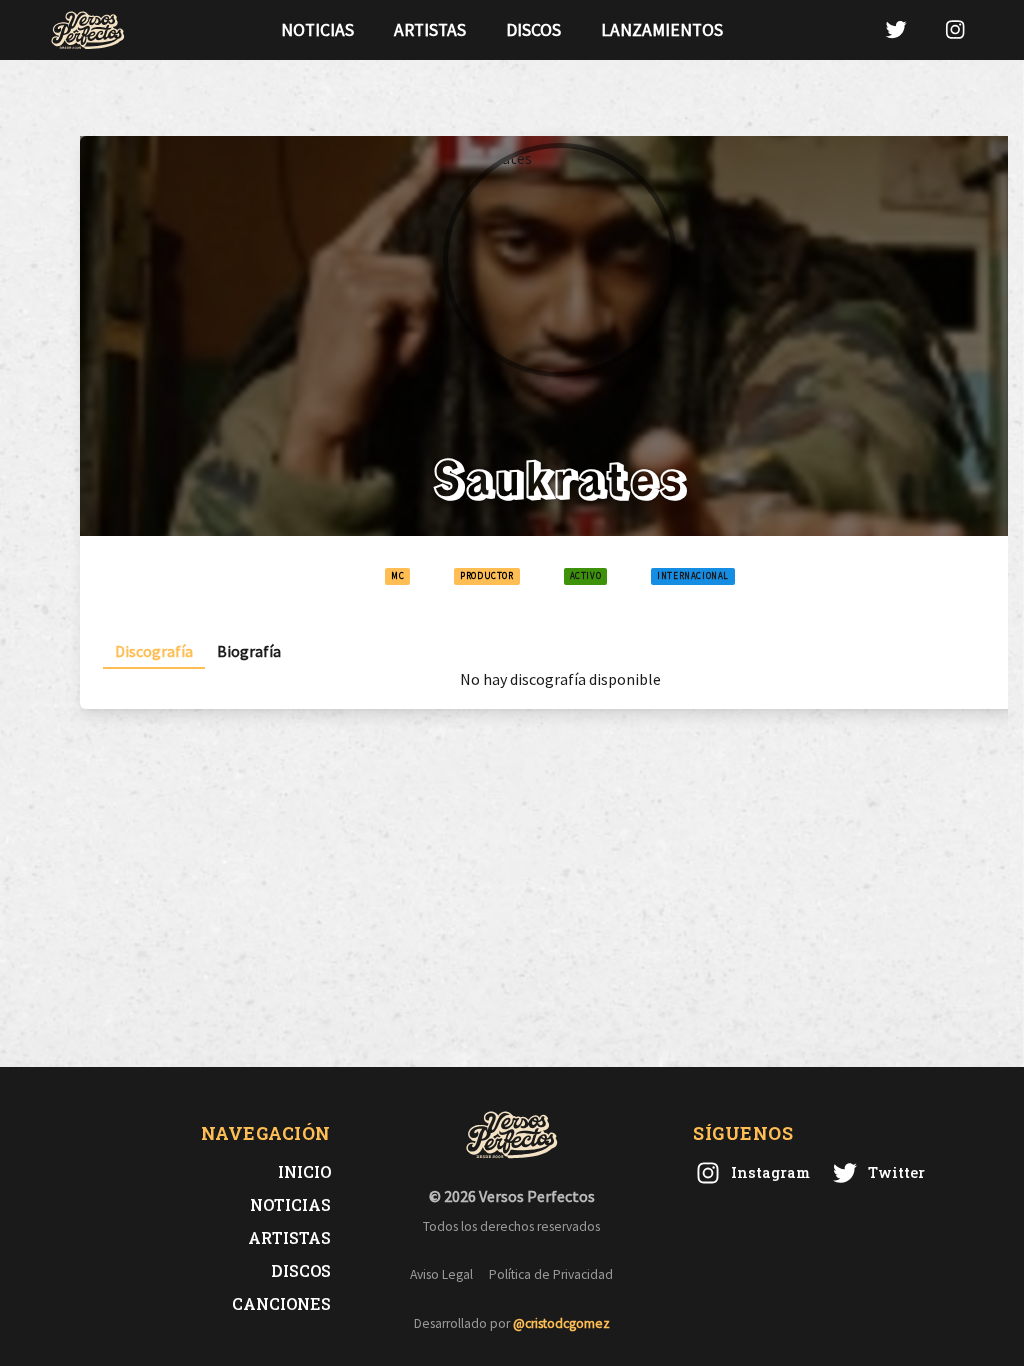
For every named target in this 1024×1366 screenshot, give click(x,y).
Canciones (281, 1303)
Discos (533, 30)
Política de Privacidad (551, 1274)
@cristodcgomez (561, 1323)
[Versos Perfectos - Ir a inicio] (88, 30)
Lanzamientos (662, 30)
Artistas (430, 30)
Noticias (317, 30)
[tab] (154, 651)
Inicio (304, 1171)
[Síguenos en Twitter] (896, 29)
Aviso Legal (441, 1274)
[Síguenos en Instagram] (955, 29)
